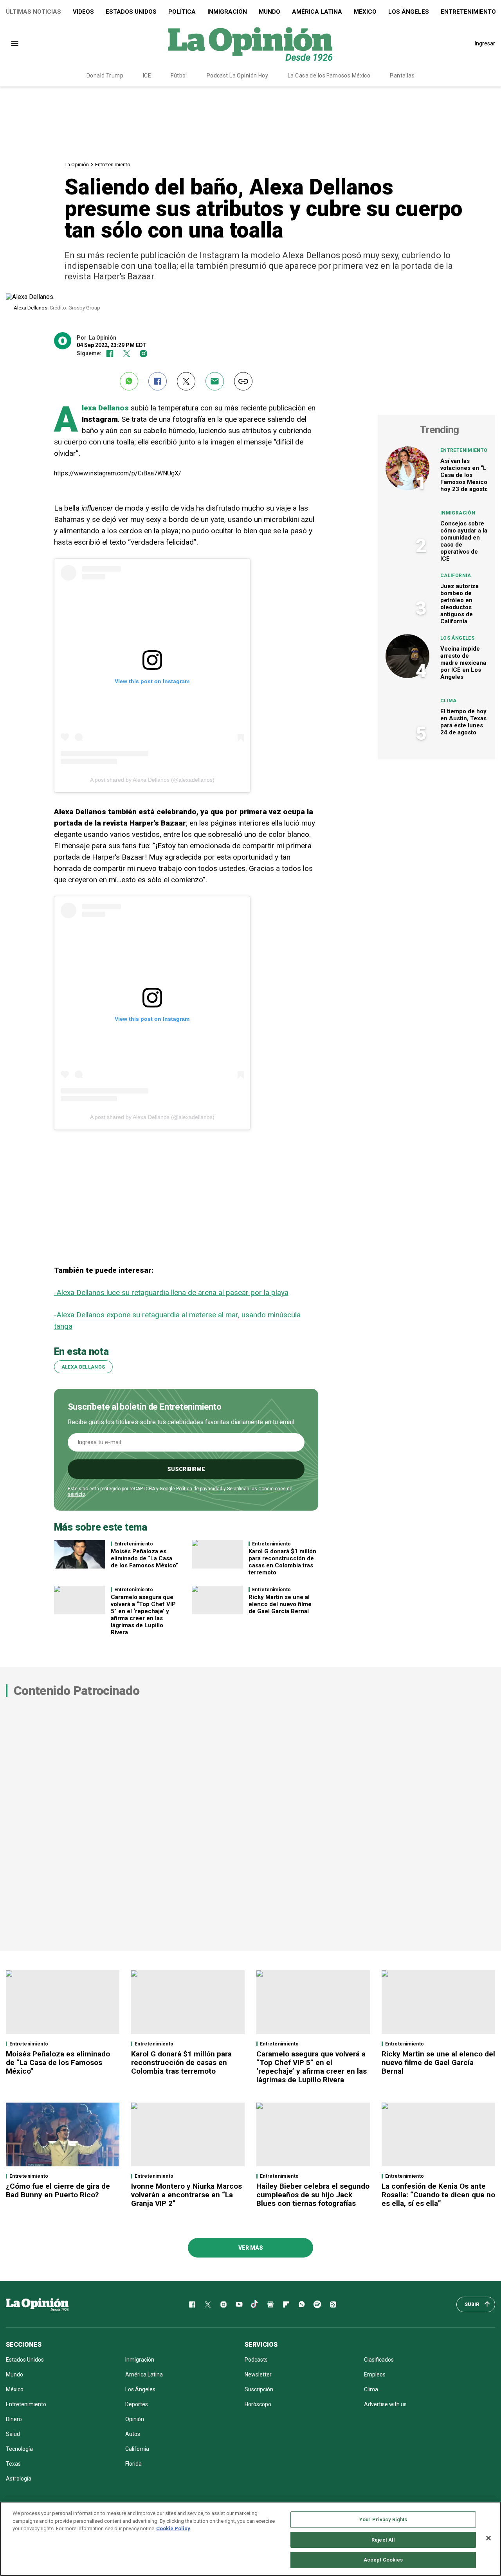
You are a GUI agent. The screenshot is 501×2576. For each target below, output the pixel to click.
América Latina (317, 12)
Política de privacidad (199, 1489)
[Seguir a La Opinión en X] (208, 2304)
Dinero (14, 2419)
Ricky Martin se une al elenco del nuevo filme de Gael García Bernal (280, 1604)
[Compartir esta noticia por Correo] (215, 381)
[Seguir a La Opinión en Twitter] (127, 353)
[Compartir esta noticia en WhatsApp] (129, 381)
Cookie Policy (173, 2528)
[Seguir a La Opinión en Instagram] (143, 353)
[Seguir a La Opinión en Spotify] (317, 2304)
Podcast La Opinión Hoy (237, 76)
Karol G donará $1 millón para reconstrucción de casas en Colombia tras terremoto (282, 1562)
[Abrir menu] (15, 44)
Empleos (375, 2375)
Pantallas (402, 76)
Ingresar (485, 43)
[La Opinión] (250, 43)
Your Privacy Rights (383, 2519)
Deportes (137, 2404)
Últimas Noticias (33, 12)
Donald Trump (105, 76)
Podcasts (256, 2360)
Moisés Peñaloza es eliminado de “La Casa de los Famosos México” (144, 1558)
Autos (133, 2434)
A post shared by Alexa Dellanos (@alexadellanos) (152, 780)
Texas (13, 2464)
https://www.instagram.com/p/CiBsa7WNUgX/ (118, 473)
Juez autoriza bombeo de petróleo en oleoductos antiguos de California (460, 604)
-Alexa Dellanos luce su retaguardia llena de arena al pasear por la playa (171, 1292)
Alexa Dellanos (106, 408)
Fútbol (179, 76)
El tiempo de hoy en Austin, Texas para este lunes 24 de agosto (463, 722)
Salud (13, 2434)
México (365, 12)
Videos (83, 12)
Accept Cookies (383, 2560)
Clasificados (379, 2360)
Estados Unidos (131, 12)
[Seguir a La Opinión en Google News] (270, 2304)
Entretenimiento (113, 165)
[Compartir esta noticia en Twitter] (186, 381)
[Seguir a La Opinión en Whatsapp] (302, 2304)
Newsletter (258, 2375)
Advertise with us (385, 2404)
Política (182, 12)
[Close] (488, 2538)
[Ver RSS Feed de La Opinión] (333, 2304)
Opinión (135, 2419)
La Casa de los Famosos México (329, 76)
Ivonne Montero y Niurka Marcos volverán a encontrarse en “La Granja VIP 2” (187, 2195)
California (456, 576)
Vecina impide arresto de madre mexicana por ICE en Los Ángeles (463, 663)
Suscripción (259, 2389)
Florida (133, 2464)
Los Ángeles (409, 12)
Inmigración (227, 12)
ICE (147, 76)
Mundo (269, 12)
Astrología (19, 2479)
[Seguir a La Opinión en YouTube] (239, 2304)
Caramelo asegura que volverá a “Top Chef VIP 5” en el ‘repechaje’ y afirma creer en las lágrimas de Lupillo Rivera (143, 1615)
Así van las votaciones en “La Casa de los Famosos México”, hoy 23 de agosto (466, 475)
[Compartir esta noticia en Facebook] (158, 381)
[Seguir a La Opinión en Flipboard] (286, 2304)
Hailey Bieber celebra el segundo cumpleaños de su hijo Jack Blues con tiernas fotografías (313, 2195)
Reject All (383, 2540)
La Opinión (77, 165)
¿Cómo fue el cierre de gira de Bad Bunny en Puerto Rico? (58, 2190)
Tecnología (19, 2449)
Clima (449, 701)
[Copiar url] (243, 381)
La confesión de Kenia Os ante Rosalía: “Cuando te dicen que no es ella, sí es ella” (438, 2195)
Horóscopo (258, 2404)
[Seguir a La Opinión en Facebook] (110, 353)
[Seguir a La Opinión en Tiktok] (255, 2304)
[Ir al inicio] (37, 2304)
